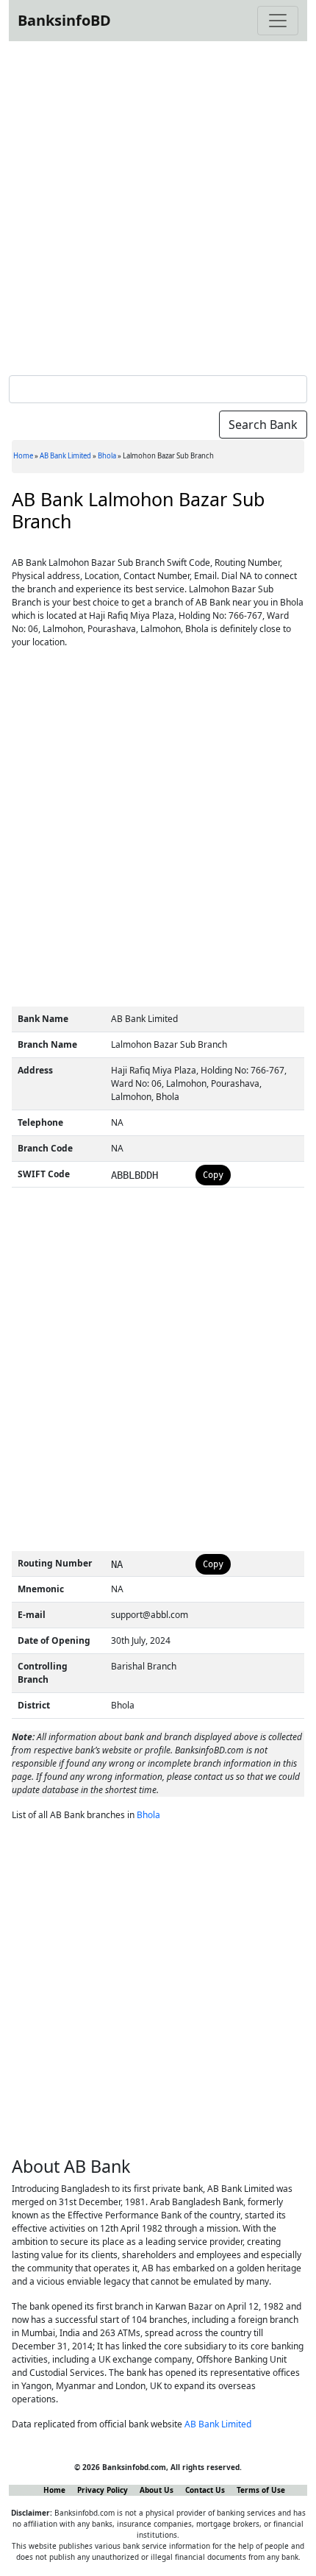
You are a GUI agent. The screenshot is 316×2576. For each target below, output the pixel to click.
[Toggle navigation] (278, 21)
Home (23, 456)
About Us (157, 2490)
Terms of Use (261, 2490)
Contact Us (205, 2490)
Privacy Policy (103, 2490)
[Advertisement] (158, 205)
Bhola (107, 456)
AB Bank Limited (65, 456)
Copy (213, 1175)
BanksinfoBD (64, 20)
